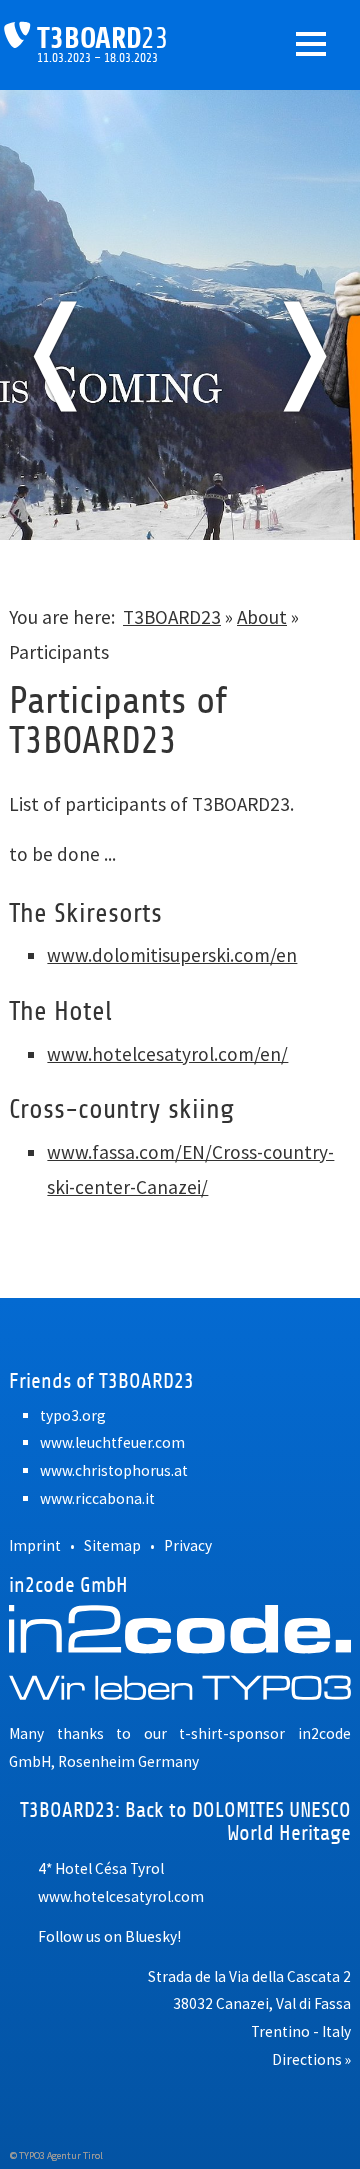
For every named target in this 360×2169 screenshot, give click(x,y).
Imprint (35, 1545)
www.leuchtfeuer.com (112, 1442)
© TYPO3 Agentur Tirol (56, 2155)
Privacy (188, 1545)
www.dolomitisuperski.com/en (172, 955)
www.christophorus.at (114, 1470)
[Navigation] (311, 44)
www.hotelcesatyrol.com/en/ (167, 1054)
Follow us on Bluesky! (109, 1936)
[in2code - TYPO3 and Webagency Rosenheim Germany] (180, 1652)
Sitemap (112, 1545)
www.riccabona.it (97, 1498)
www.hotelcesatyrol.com (121, 1896)
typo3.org (73, 1415)
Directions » (311, 2059)
